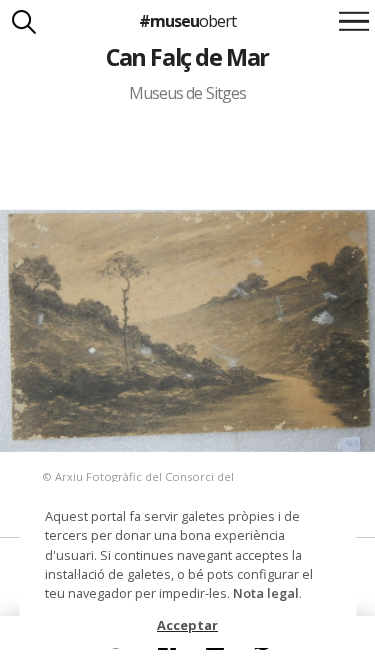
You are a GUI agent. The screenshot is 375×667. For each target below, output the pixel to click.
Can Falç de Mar (187, 57)
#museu (187, 21)
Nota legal (266, 593)
